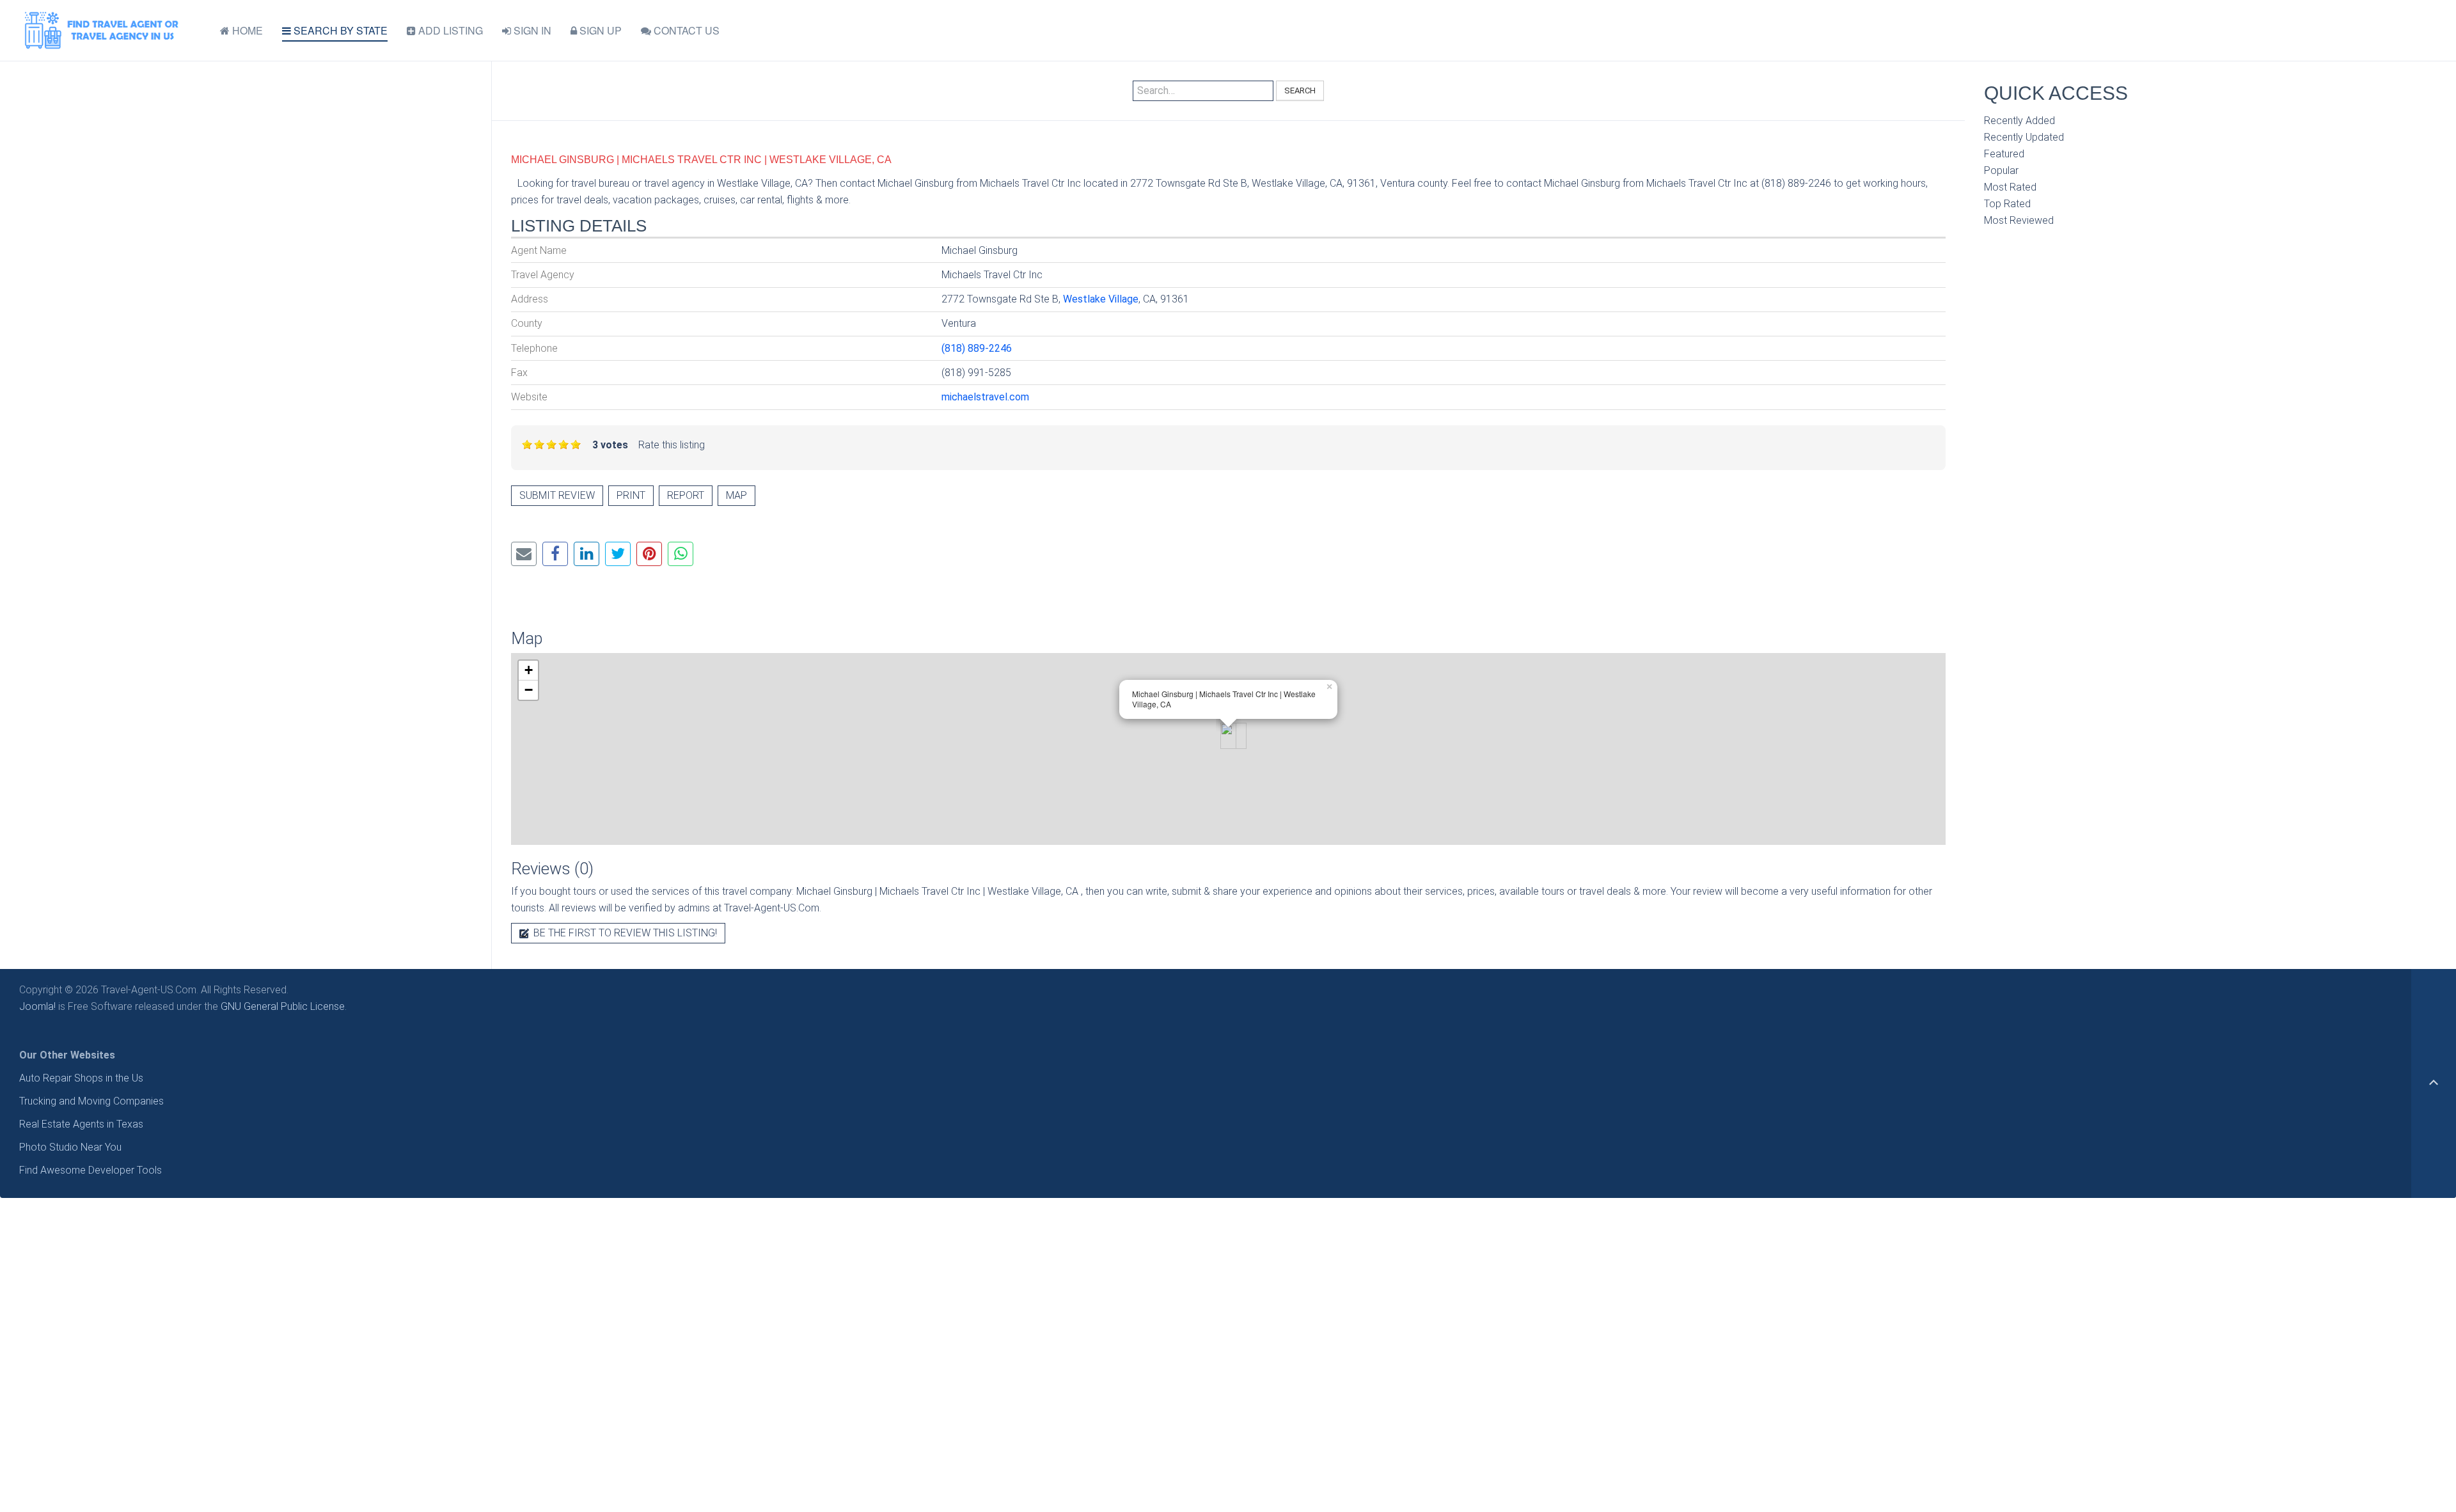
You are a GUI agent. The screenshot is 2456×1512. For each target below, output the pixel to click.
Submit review (557, 495)
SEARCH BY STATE (339, 30)
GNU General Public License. (284, 1006)
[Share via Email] (524, 554)
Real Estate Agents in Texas (81, 1124)
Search (1300, 91)
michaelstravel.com (985, 397)
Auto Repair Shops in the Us (81, 1078)
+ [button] (529, 670)
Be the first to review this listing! (624, 933)
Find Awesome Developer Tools (91, 1170)
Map (736, 495)
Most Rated (2010, 187)
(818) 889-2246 (977, 348)
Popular (2001, 170)
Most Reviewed (2019, 220)
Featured (2004, 154)
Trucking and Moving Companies (91, 1101)
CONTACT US (685, 30)
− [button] (529, 690)
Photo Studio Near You (70, 1147)
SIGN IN (531, 30)
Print (631, 495)
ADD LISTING (449, 30)
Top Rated (2007, 204)
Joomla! (37, 1006)
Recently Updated (2024, 137)
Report (686, 495)
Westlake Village (1101, 299)
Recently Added (2019, 121)
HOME (246, 30)
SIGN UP (599, 30)
